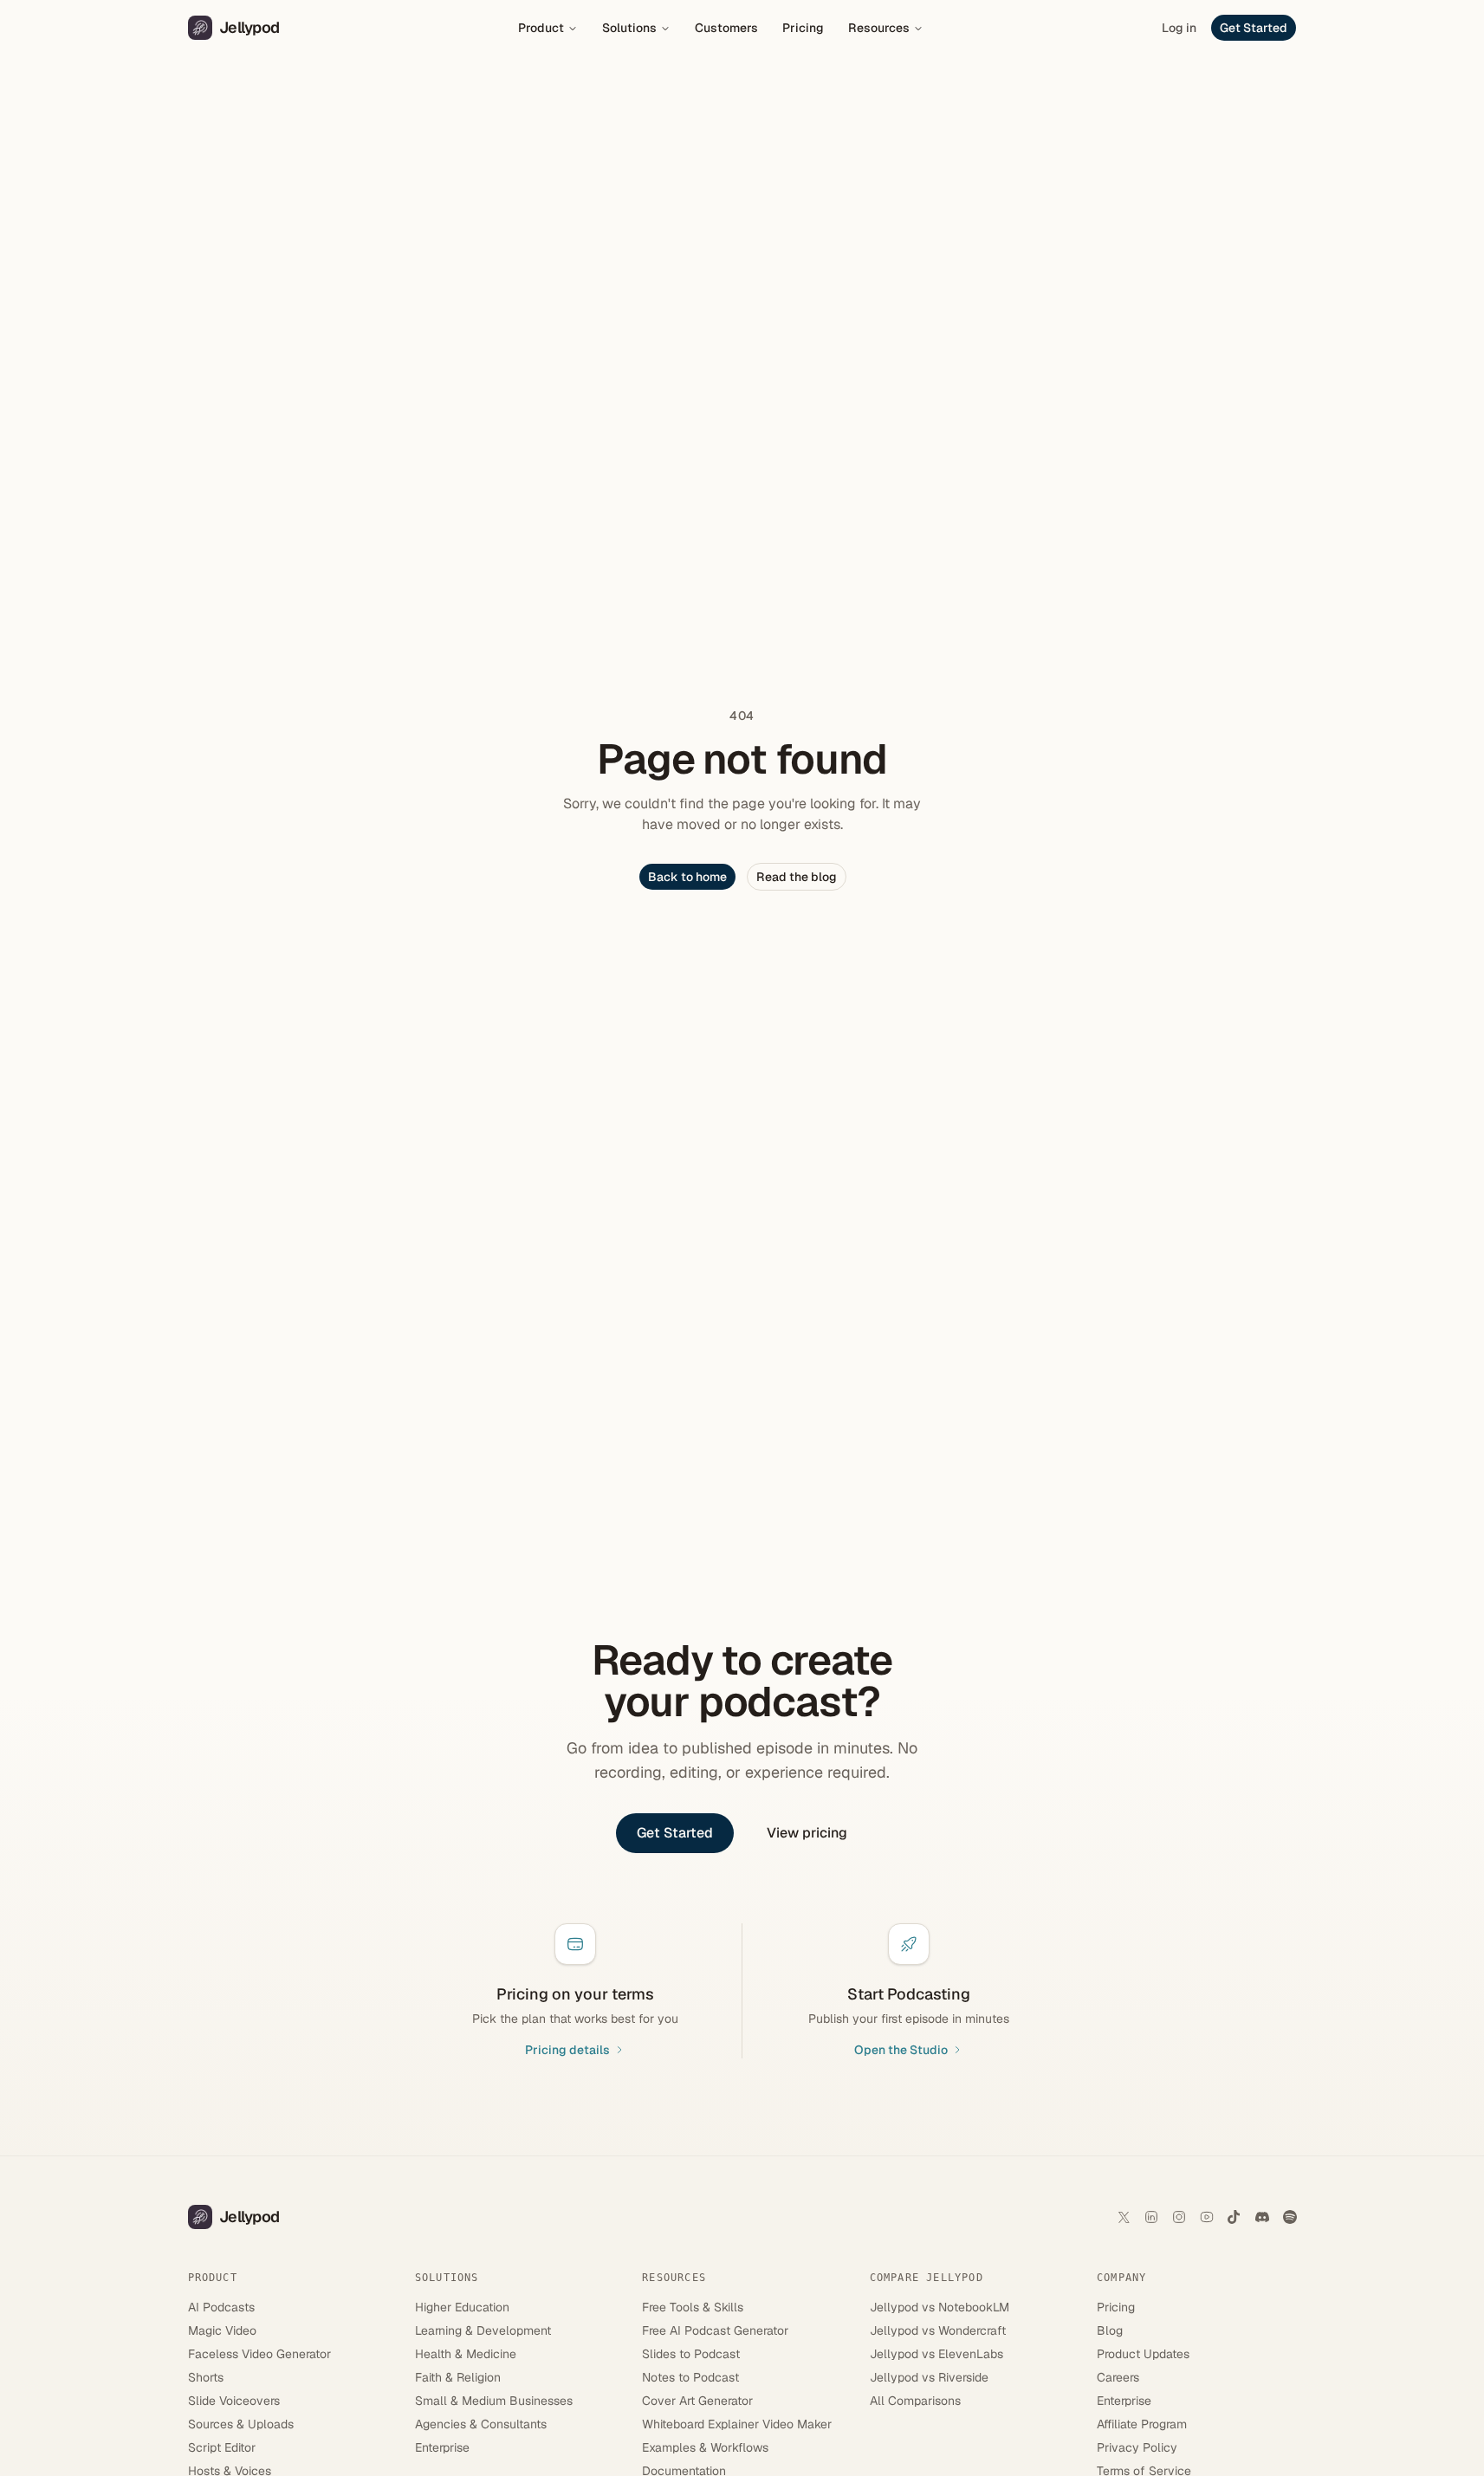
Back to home (687, 877)
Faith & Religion (458, 2377)
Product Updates (1143, 2354)
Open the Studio (901, 2050)
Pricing (803, 28)
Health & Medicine (466, 2354)
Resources (879, 28)
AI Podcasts (221, 2307)
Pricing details (567, 2050)
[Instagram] (1179, 2217)
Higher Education (462, 2307)
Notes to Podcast (690, 2377)
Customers (726, 28)
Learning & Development (483, 2330)
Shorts (206, 2377)
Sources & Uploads (241, 2424)
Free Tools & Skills (693, 2307)
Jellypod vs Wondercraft (938, 2330)
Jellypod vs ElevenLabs (936, 2354)
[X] (1124, 2217)
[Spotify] (1290, 2217)
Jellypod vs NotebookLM (940, 2307)
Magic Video (222, 2330)
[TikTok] (1235, 2217)
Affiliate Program (1142, 2424)
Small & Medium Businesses (494, 2401)
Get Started (1254, 28)
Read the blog (797, 877)
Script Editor (222, 2447)
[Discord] (1262, 2217)
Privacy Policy (1137, 2447)
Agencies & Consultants (481, 2424)
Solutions (629, 28)
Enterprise (442, 2447)
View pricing (807, 1833)
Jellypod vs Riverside (929, 2377)
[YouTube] (1207, 2217)
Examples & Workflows (705, 2447)
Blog (1110, 2330)
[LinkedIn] (1151, 2217)
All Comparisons (915, 2401)
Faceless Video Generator (259, 2354)
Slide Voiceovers (234, 2401)
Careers (1118, 2377)
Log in (1179, 28)
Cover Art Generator (697, 2401)
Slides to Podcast (691, 2354)
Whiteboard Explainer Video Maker (737, 2424)
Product (541, 28)
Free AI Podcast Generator (715, 2330)
